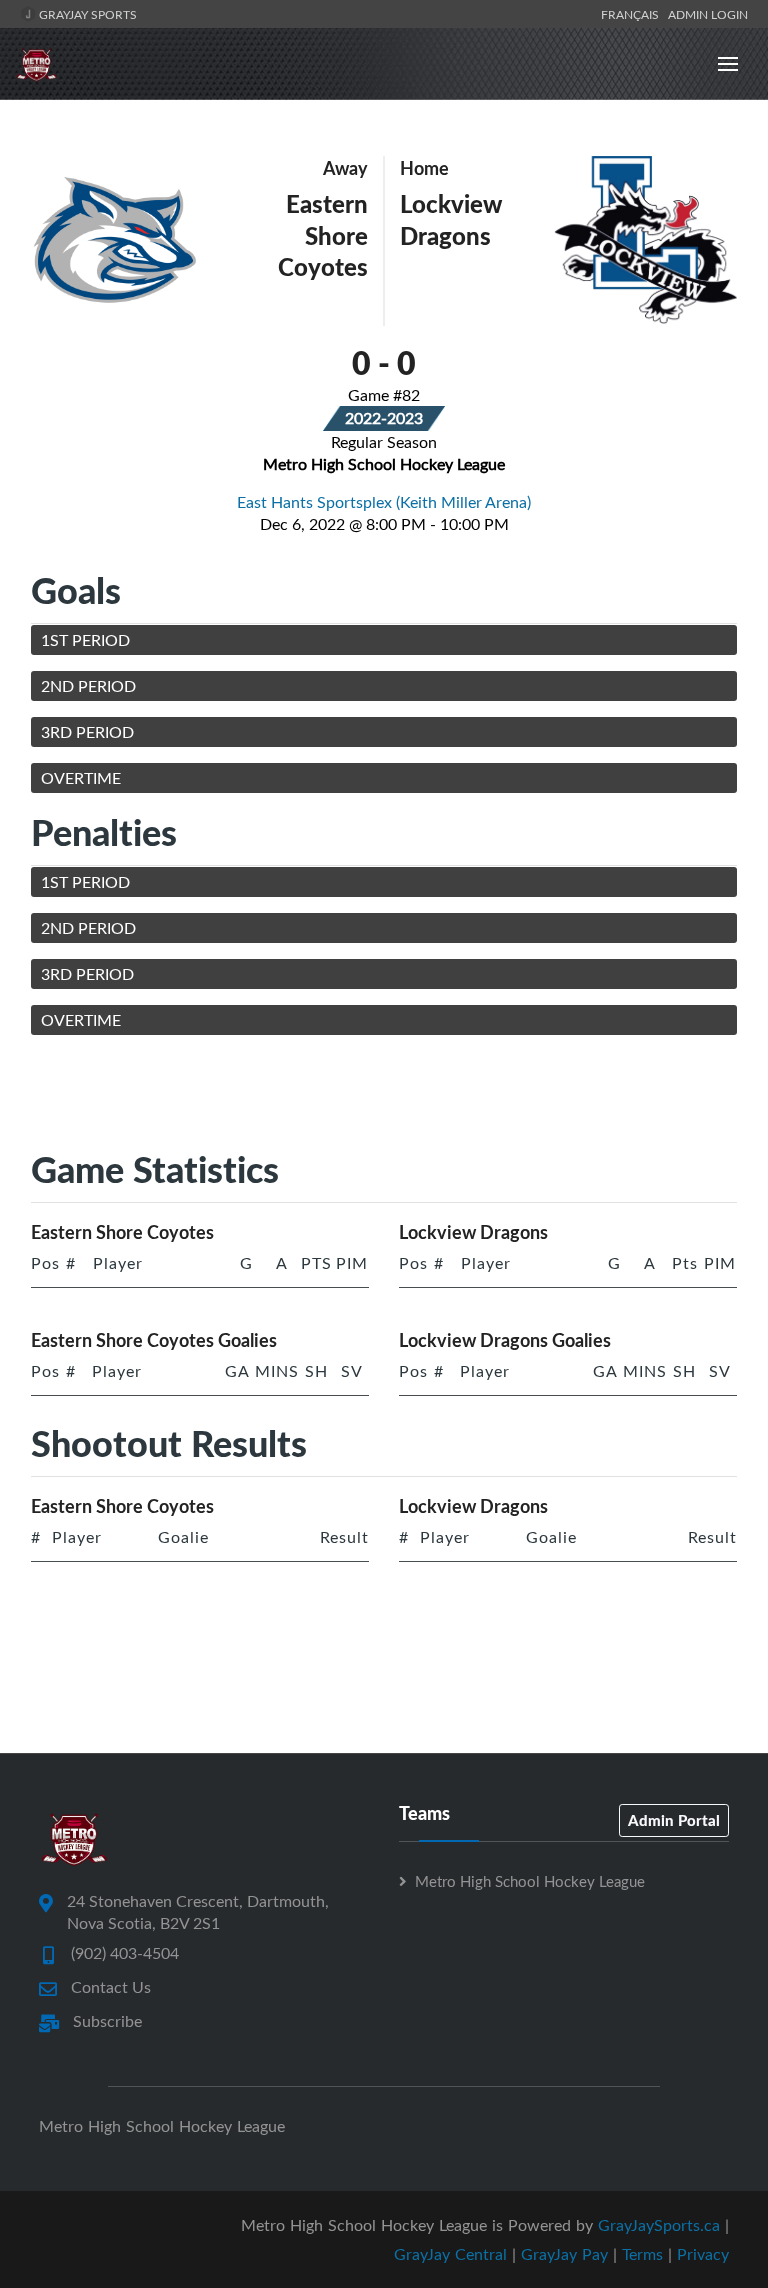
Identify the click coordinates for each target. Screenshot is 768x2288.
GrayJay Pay (564, 2254)
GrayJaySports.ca (659, 2225)
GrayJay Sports (86, 14)
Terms (642, 2254)
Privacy (703, 2254)
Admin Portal (674, 1820)
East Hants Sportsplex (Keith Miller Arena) (384, 502)
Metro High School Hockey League (530, 1881)
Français (633, 14)
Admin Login (708, 14)
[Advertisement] (395, 1096)
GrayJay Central (450, 2254)
